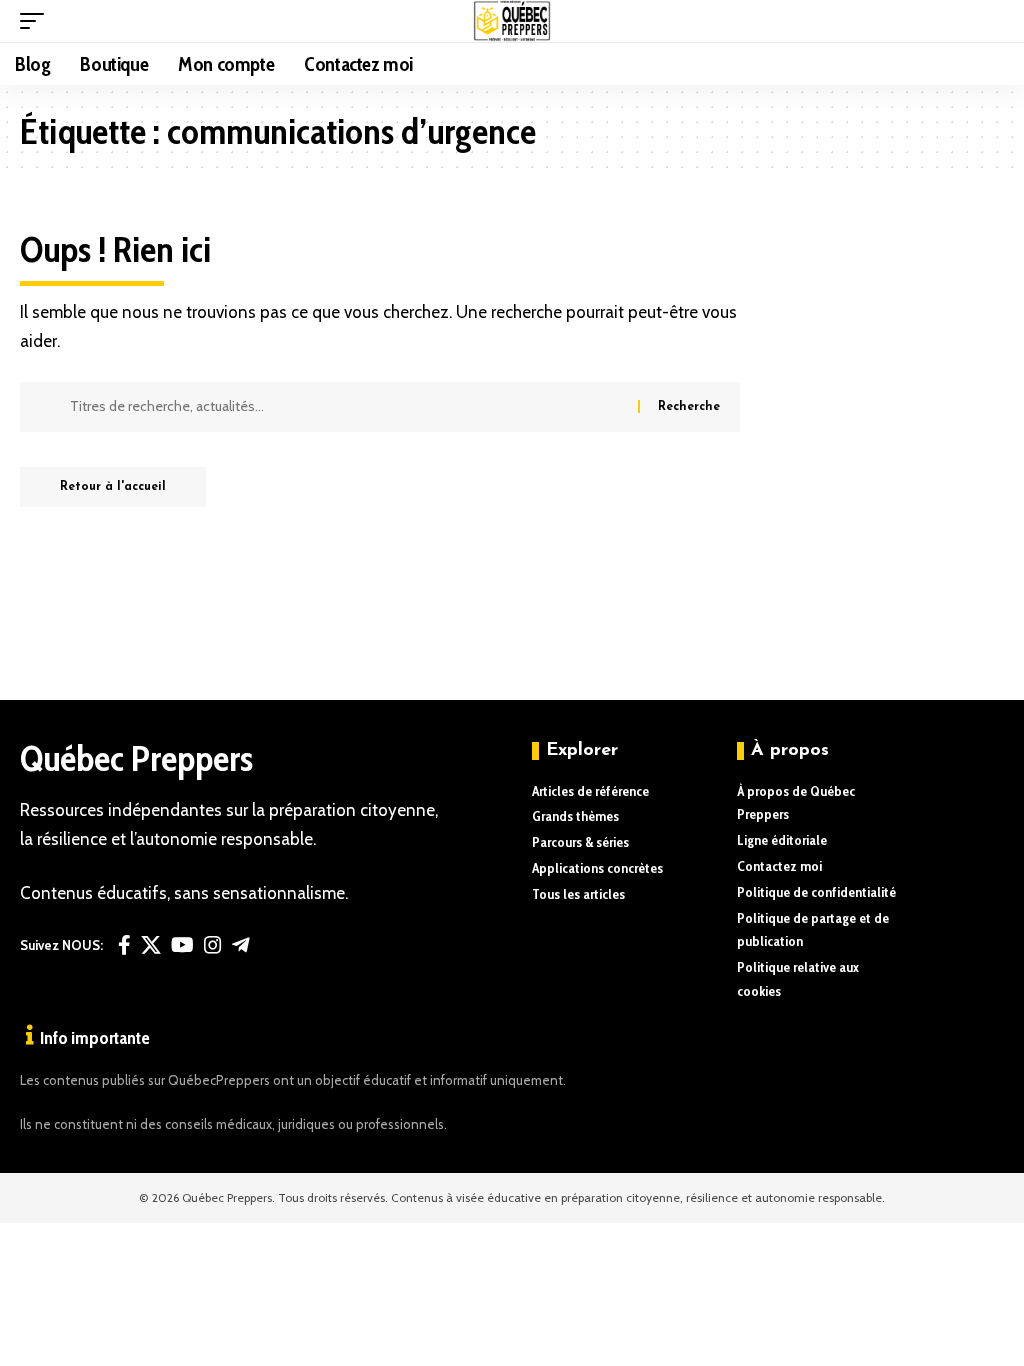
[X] (151, 945)
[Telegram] (241, 945)
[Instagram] (213, 945)
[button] (37, 21)
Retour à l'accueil (113, 487)
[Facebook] (124, 945)
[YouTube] (182, 945)
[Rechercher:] (346, 407)
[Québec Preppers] (512, 21)
